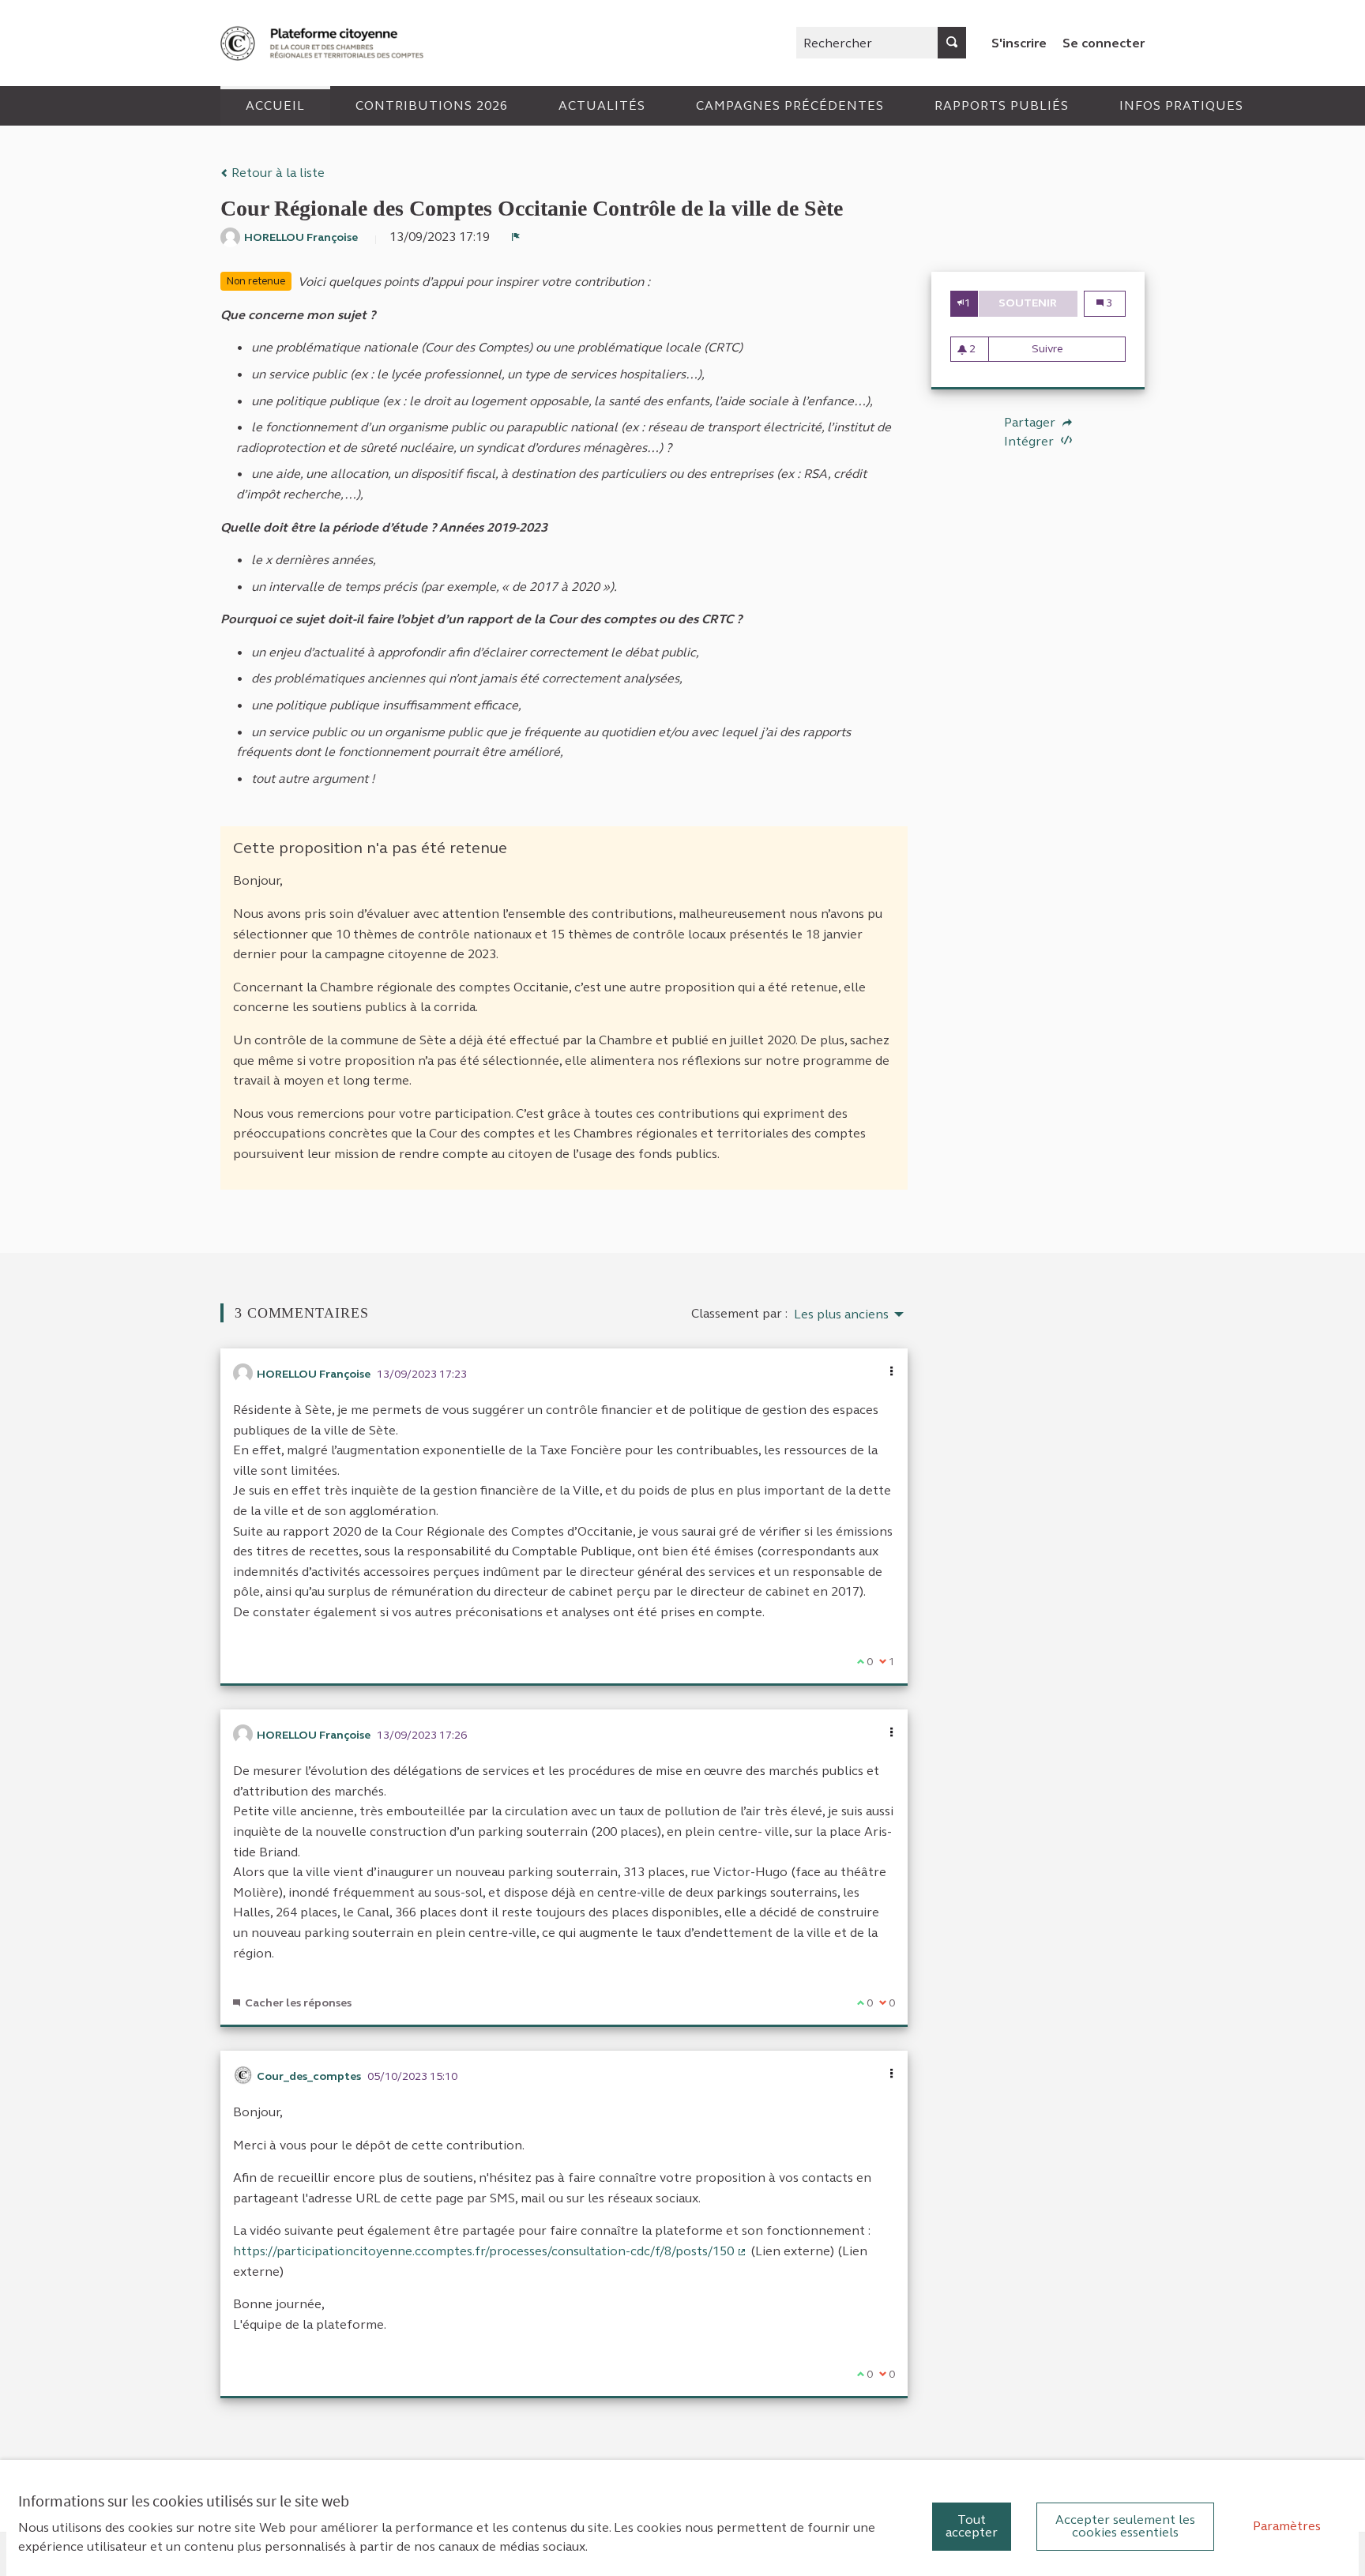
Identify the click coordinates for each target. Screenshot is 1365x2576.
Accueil (275, 105)
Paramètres (1287, 2526)
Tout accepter (972, 2526)
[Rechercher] (952, 43)
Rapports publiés (1002, 105)
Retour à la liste (276, 173)
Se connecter (1104, 43)
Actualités (602, 105)
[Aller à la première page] (324, 43)
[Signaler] (516, 237)
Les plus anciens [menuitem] (841, 1314)
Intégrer (1030, 441)
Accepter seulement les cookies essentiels (1125, 2526)
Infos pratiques (1181, 105)
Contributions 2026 (432, 105)
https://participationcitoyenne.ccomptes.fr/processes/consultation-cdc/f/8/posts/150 (490, 2251)
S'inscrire (1019, 43)
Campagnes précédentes (790, 105)
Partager (1031, 423)
